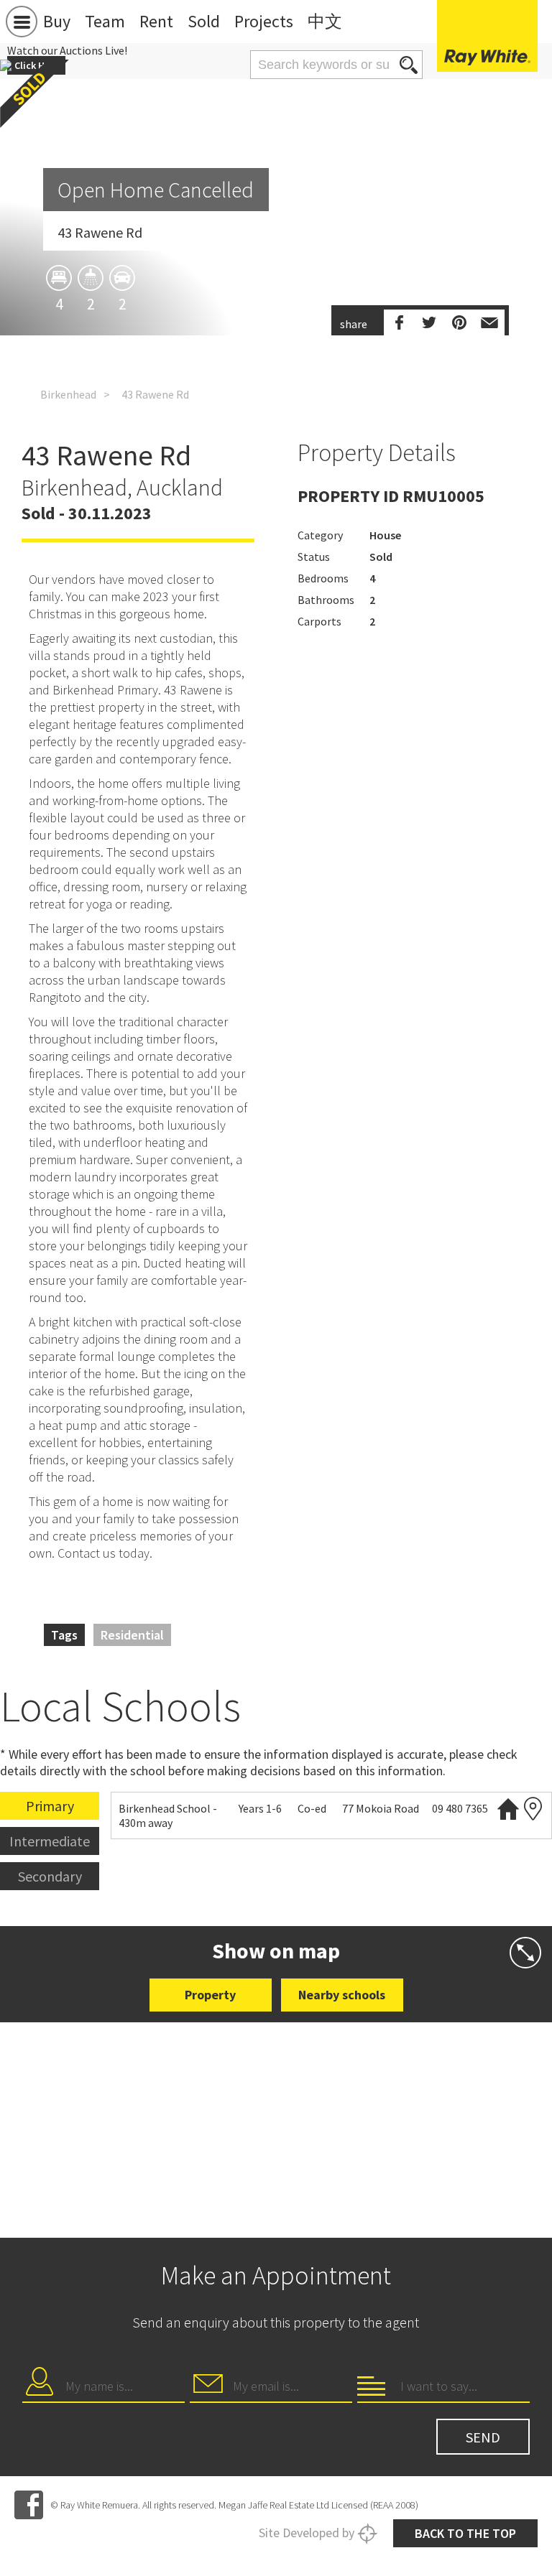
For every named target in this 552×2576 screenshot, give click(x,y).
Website (508, 1809)
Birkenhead (68, 394)
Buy (57, 21)
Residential (132, 1635)
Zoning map (533, 1809)
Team (105, 21)
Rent (156, 21)
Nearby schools (342, 1995)
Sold (204, 21)
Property (210, 1995)
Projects (264, 21)
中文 (325, 21)
